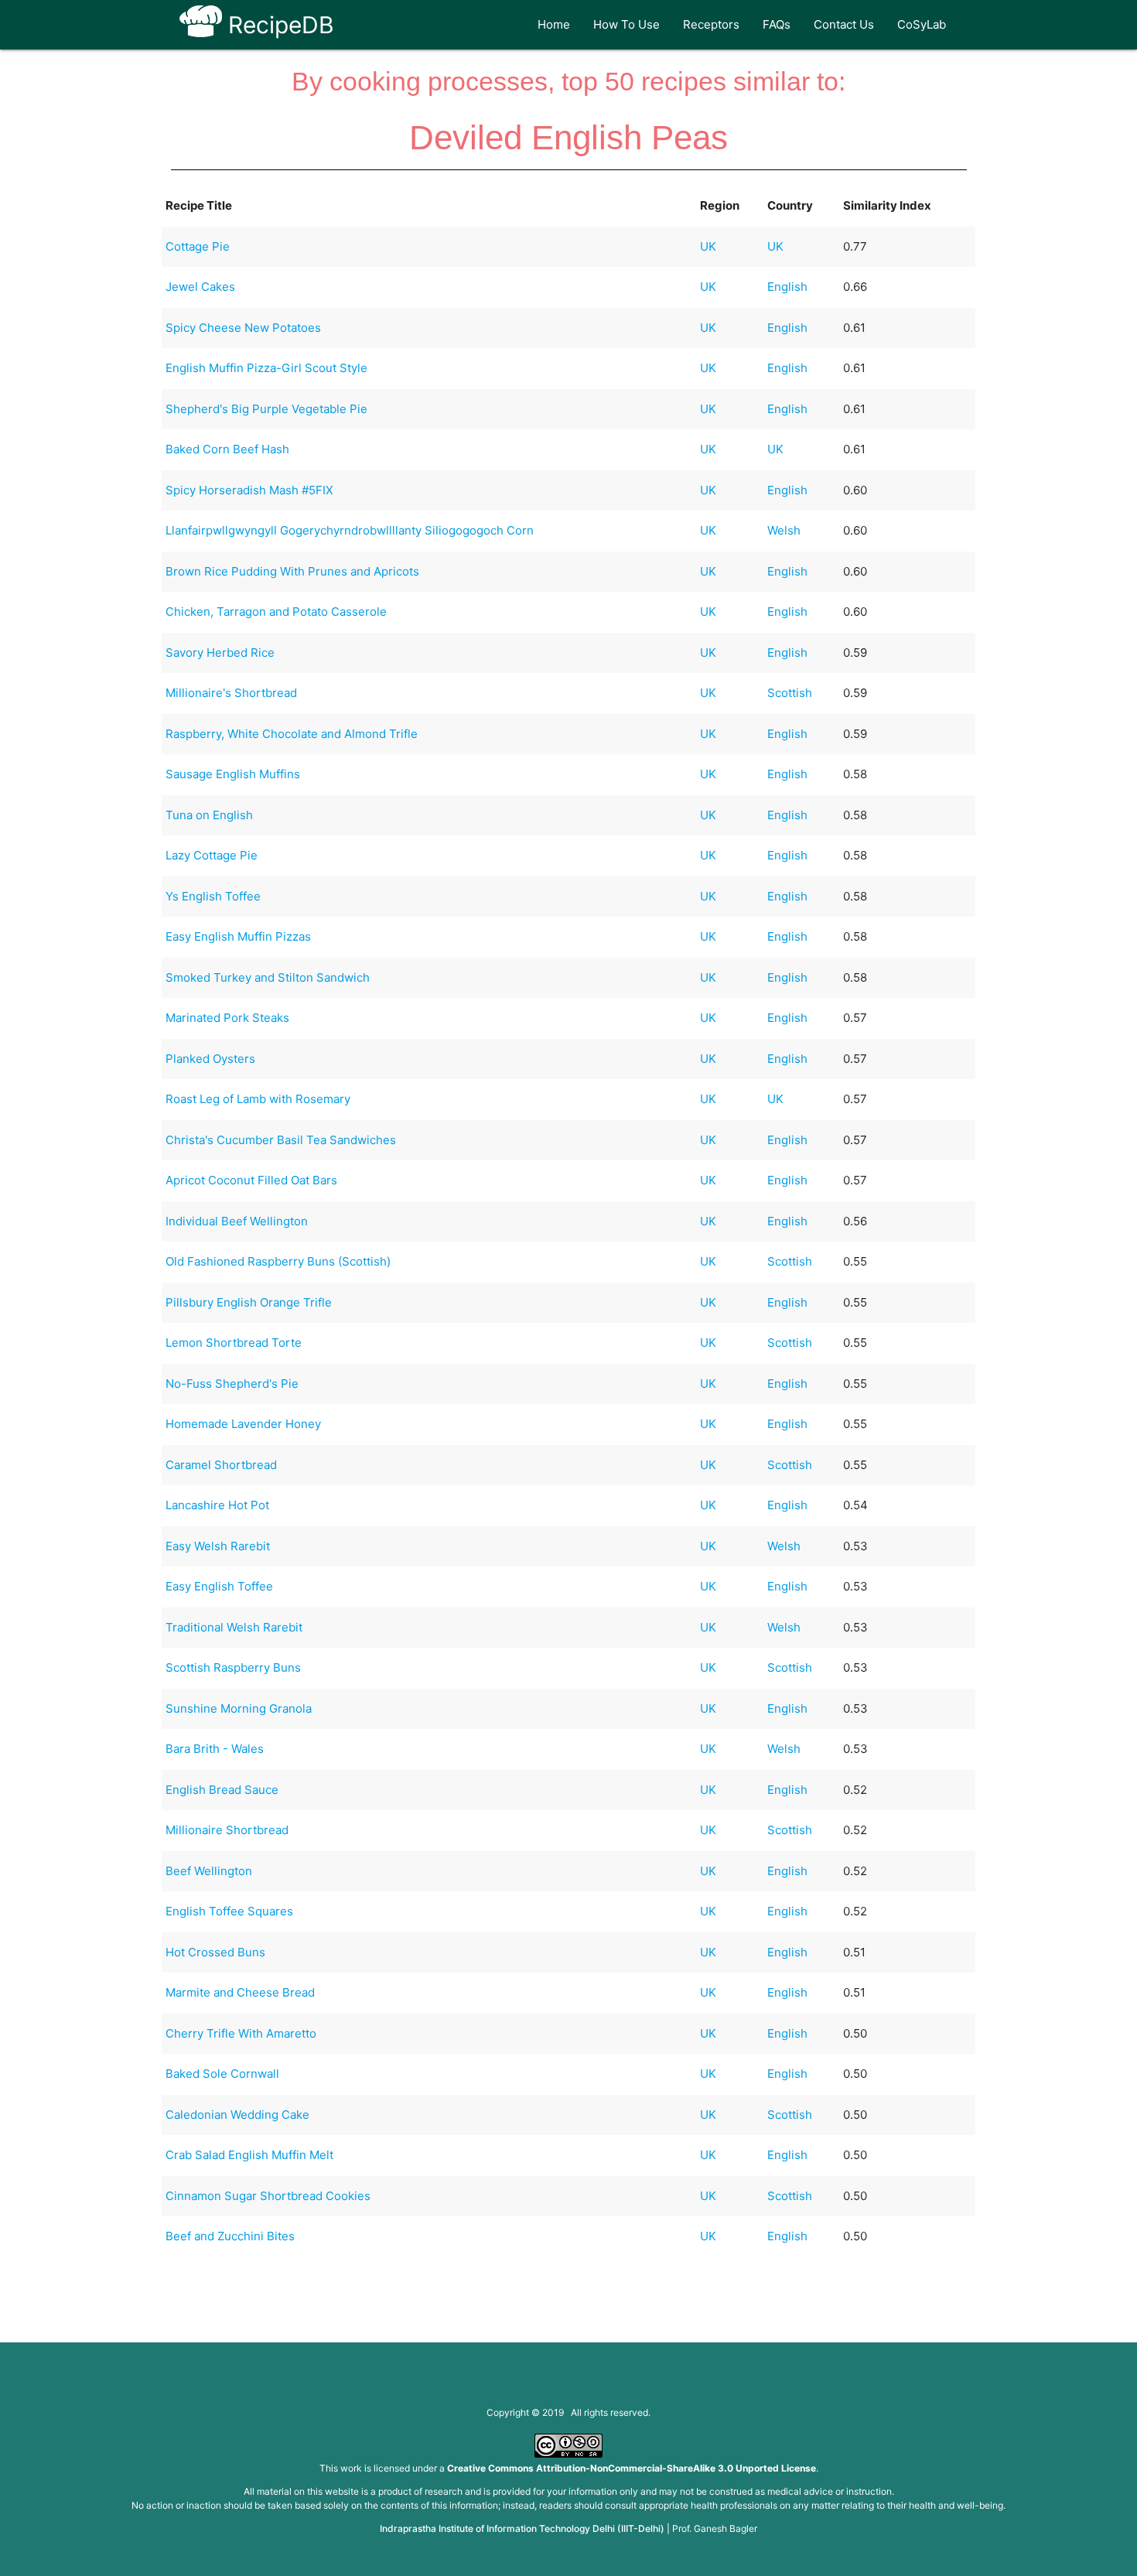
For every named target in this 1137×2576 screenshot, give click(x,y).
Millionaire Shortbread (227, 1830)
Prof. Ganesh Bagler (715, 2528)
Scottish (790, 693)
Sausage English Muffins (233, 774)
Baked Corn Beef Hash (227, 449)
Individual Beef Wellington (237, 1221)
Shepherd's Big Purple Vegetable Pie (266, 409)
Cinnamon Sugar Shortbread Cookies (268, 2196)
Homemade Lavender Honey (243, 1424)
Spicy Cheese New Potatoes (243, 328)
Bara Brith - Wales (215, 1749)
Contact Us (844, 24)
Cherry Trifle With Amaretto (241, 2033)
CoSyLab (922, 24)
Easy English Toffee (219, 1586)
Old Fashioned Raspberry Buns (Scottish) (278, 1261)
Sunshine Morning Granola (239, 1708)
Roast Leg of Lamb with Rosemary (258, 1099)
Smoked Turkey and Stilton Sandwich (268, 977)
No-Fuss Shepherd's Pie (232, 1384)
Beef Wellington (209, 1871)
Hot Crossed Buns (215, 1952)
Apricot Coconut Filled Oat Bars (251, 1180)
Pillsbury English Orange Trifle (249, 1302)
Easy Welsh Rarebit (218, 1546)
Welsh (784, 530)
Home (554, 24)
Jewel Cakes (200, 287)
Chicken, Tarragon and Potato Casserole (276, 612)
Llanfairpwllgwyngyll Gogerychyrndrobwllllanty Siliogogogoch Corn (350, 530)
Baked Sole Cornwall (222, 2074)
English (787, 287)
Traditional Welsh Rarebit (234, 1627)
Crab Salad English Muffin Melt (249, 2155)
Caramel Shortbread (221, 1465)
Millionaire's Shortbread (231, 693)
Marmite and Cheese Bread (240, 1992)
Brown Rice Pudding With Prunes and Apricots (292, 571)
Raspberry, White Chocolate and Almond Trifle (292, 734)
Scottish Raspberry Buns (233, 1667)
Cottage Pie (198, 246)
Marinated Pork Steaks (227, 1018)
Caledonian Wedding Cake (237, 2115)
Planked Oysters (210, 1059)
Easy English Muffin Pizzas (238, 936)
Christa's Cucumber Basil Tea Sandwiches (281, 1140)
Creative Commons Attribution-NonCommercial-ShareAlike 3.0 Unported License (632, 2468)
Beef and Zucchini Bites (230, 2236)
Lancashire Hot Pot (217, 1505)
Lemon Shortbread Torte (234, 1343)
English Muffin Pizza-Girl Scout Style (266, 368)
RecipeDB (278, 25)
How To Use (627, 24)
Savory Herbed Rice (220, 653)
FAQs (777, 24)
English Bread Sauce (222, 1790)
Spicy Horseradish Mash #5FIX (249, 490)
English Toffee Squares (229, 1911)
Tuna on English (209, 815)
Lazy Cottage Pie (212, 855)
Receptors (711, 24)
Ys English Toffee (213, 896)
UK (708, 246)
